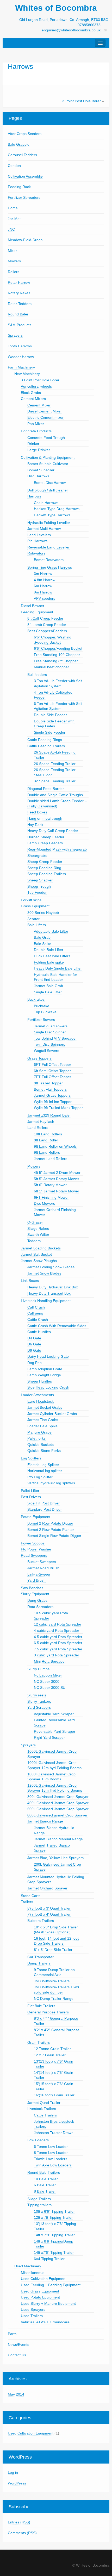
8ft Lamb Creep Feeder (47, 625)
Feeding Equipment (37, 612)
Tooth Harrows (20, 346)
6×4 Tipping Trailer (49, 2259)
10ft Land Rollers (48, 1134)
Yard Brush (36, 1580)
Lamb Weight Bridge (44, 1375)
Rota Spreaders (40, 1607)
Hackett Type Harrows (52, 515)
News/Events (18, 2345)
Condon (14, 166)
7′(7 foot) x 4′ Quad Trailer (49, 1914)
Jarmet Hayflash (41, 1122)
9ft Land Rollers (47, 1152)
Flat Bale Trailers (41, 2006)
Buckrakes (36, 999)
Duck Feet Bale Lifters (52, 956)
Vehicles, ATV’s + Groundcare (45, 2322)
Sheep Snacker (40, 880)
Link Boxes (30, 1281)
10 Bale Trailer (46, 2179)
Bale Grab (42, 937)
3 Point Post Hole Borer (82, 101)
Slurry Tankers (39, 1701)
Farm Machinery (21, 367)
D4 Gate (34, 1338)
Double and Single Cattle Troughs (55, 795)
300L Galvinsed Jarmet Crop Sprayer (58, 1797)
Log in (13, 2472)
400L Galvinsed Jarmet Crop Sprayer (58, 1803)
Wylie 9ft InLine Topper (53, 1102)
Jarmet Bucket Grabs (45, 1407)
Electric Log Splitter (43, 1465)
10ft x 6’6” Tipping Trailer (54, 2211)
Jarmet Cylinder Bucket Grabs (52, 1414)
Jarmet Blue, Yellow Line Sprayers (55, 1858)
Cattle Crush (38, 1320)
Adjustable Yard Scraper (54, 1714)
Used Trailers (32, 2316)
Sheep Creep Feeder (45, 862)
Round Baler (18, 314)
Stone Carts (31, 1896)
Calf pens (35, 1313)
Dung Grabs (37, 1600)
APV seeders (45, 598)
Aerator (33, 919)
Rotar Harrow (19, 282)
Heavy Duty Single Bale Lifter (58, 968)
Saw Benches (32, 1588)
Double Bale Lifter (49, 950)
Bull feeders (37, 675)
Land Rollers (38, 1128)
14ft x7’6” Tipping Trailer (54, 2252)
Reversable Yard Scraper (55, 1731)
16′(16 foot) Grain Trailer (54, 2095)
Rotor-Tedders (20, 304)
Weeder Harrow (21, 357)
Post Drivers (31, 1497)
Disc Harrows (38, 476)
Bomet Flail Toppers (50, 1089)
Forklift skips (31, 900)
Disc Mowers (44, 1203)
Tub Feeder (37, 892)
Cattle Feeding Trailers (46, 746)
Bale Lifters (37, 925)
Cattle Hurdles (39, 1332)
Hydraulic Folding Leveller (49, 523)
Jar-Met (14, 219)
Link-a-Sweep (39, 1574)
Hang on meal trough (45, 818)
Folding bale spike (49, 962)
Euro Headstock (41, 1401)
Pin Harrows (37, 541)
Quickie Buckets (41, 1445)
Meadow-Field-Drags (25, 240)
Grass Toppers (39, 1058)
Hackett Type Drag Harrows (57, 509)
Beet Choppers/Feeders (47, 631)
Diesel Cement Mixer (45, 411)
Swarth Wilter (38, 1235)
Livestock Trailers (42, 2109)
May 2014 (16, 2394)
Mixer (12, 251)
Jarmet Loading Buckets (41, 1248)
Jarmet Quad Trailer (44, 2103)
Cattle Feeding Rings (45, 740)
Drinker (33, 444)
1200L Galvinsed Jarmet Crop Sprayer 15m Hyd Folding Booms (55, 1788)
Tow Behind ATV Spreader (55, 1038)
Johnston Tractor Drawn (54, 2133)
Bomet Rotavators (49, 560)
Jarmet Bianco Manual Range (58, 1839)
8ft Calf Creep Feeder (45, 618)
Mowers (14, 261)
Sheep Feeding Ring (44, 868)
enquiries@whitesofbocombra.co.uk (71, 30)
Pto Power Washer (36, 1549)
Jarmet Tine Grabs (43, 1420)
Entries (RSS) (19, 2522)
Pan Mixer (36, 424)
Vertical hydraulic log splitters (51, 1483)
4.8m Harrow (45, 580)
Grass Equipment (35, 906)
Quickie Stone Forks (44, 1451)
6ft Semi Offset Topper (52, 1071)
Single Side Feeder (50, 732)
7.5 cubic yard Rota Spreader (58, 1649)
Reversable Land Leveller (48, 547)
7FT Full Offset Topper (52, 1077)
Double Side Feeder (50, 715)
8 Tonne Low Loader (51, 2153)
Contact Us (17, 2355)
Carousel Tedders (22, 155)
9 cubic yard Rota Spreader (57, 1655)
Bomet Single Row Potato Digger (54, 1536)
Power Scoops (33, 1543)
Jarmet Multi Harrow (44, 529)
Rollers (14, 272)
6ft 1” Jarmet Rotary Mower (57, 1191)
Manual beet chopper (51, 667)
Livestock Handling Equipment (46, 1301)
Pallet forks (36, 1438)
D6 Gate (34, 1344)
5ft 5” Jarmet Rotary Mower (57, 1179)
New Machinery (27, 374)
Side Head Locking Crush (48, 1387)
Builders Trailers (41, 1921)
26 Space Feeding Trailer (55, 764)
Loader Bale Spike (42, 1426)
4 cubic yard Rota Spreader (57, 1630)
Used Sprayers (33, 2309)
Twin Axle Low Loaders (53, 2165)
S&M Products (20, 325)
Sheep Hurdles (40, 1381)
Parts (12, 2334)
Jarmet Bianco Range (45, 1821)
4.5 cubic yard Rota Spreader (58, 1637)
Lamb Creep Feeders (45, 843)
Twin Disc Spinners (49, 1044)
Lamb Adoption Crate (45, 1369)
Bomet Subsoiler (41, 470)
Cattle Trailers (45, 2115)
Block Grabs (31, 393)
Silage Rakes (38, 1228)
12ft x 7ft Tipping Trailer (53, 2217)
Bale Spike (43, 944)
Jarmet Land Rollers (51, 1159)
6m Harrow (43, 586)
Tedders (34, 1241)
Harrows (20, 66)
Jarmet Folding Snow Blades (51, 1267)
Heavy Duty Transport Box (49, 1293)
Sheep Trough (39, 886)
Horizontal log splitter (45, 1471)
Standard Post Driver (45, 1509)
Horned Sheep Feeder (46, 837)
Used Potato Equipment (40, 2297)
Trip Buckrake (45, 1012)
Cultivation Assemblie (25, 176)
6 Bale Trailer (45, 2185)
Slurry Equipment (35, 1594)
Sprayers (15, 335)
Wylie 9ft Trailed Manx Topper (58, 1108)
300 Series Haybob (43, 913)
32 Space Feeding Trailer (55, 781)
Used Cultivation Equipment (44, 2279)
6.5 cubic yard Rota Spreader (58, 1643)
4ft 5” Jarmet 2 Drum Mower (57, 1173)
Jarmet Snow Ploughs (39, 1261)
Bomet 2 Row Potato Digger (50, 1523)
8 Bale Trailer (45, 2191)
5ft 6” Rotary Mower (50, 1185)
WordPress (17, 2483)
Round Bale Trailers (44, 2172)
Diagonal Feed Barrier (46, 789)
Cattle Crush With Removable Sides (57, 1326)
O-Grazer (35, 1222)
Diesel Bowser (33, 606)
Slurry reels (37, 1695)
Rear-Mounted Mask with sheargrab (57, 849)
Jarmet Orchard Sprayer (47, 1888)
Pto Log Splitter (40, 1477)
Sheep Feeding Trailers (47, 874)
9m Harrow (43, 592)
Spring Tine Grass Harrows (50, 567)
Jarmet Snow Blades (44, 1273)
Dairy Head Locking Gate (48, 1356)
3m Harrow (43, 574)
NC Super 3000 (47, 1682)
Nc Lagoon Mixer (48, 1675)
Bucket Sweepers (42, 1562)
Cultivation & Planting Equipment (48, 457)
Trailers (27, 1902)
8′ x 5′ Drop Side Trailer (53, 1950)
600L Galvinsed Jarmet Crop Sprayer (58, 1809)
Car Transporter (41, 1957)
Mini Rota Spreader (50, 1661)
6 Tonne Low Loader (51, 2147)
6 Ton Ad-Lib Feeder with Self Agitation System (58, 706)
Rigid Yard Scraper (49, 1737)
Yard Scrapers (39, 1707)
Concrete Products (36, 431)
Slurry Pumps (38, 1669)
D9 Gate (34, 1350)
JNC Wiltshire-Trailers (52, 1981)
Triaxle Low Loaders (51, 2159)
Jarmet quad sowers (51, 1026)
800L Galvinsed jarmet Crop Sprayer (57, 1815)
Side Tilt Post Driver (43, 1503)
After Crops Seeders (25, 134)
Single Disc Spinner (50, 1032)
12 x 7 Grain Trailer (50, 2055)
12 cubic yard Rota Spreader (58, 1624)
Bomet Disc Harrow (50, 483)
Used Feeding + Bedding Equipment (51, 2285)
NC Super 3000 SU (50, 1688)
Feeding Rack (19, 187)
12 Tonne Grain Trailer (52, 2049)
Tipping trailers (39, 2205)
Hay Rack (35, 825)
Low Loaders (38, 2140)
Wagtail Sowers (46, 1051)
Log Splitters (31, 1458)
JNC (11, 229)
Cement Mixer (39, 405)
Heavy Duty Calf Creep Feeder (53, 831)
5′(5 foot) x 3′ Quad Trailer (49, 1908)
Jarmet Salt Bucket (36, 1254)
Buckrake (42, 1006)
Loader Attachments (37, 1395)
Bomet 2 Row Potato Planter (51, 1530)
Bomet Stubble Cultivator (48, 464)
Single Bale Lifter (48, 992)
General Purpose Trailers (48, 2012)
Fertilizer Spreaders (24, 197)
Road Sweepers (34, 1555)
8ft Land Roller (46, 1140)
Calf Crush (36, 1307)
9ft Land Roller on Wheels (55, 1146)
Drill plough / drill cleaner (48, 490)
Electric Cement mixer (45, 417)
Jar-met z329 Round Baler (49, 1115)
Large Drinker (39, 450)
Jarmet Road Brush (43, 1568)
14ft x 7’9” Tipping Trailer (54, 2235)
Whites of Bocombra (56, 8)
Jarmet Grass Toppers (52, 1095)
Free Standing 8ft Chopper (56, 661)
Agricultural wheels (36, 386)
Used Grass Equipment (40, 2291)
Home (13, 208)
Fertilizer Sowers (41, 1020)
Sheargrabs (37, 856)
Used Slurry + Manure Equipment (48, 2303)
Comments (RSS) (22, 2533)
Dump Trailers (39, 1963)
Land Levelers (39, 535)
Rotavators (36, 553)
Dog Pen (35, 1363)
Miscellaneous (33, 2273)
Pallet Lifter (30, 1491)
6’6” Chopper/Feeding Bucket (58, 648)
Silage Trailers (39, 2199)
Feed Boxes (37, 812)
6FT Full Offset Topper (52, 1065)
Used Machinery (28, 2266)
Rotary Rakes (19, 293)
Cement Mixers (33, 399)
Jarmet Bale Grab (48, 986)
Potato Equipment (36, 1517)
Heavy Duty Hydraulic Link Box (53, 1287)
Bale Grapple (19, 144)
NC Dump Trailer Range (54, 1998)
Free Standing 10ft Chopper (57, 655)
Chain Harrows (46, 503)
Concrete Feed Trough (46, 438)
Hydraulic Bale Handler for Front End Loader (55, 977)
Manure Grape (39, 1432)
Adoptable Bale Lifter (51, 931)
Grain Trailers (39, 2042)
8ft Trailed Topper (48, 1083)
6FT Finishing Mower (51, 1197)
